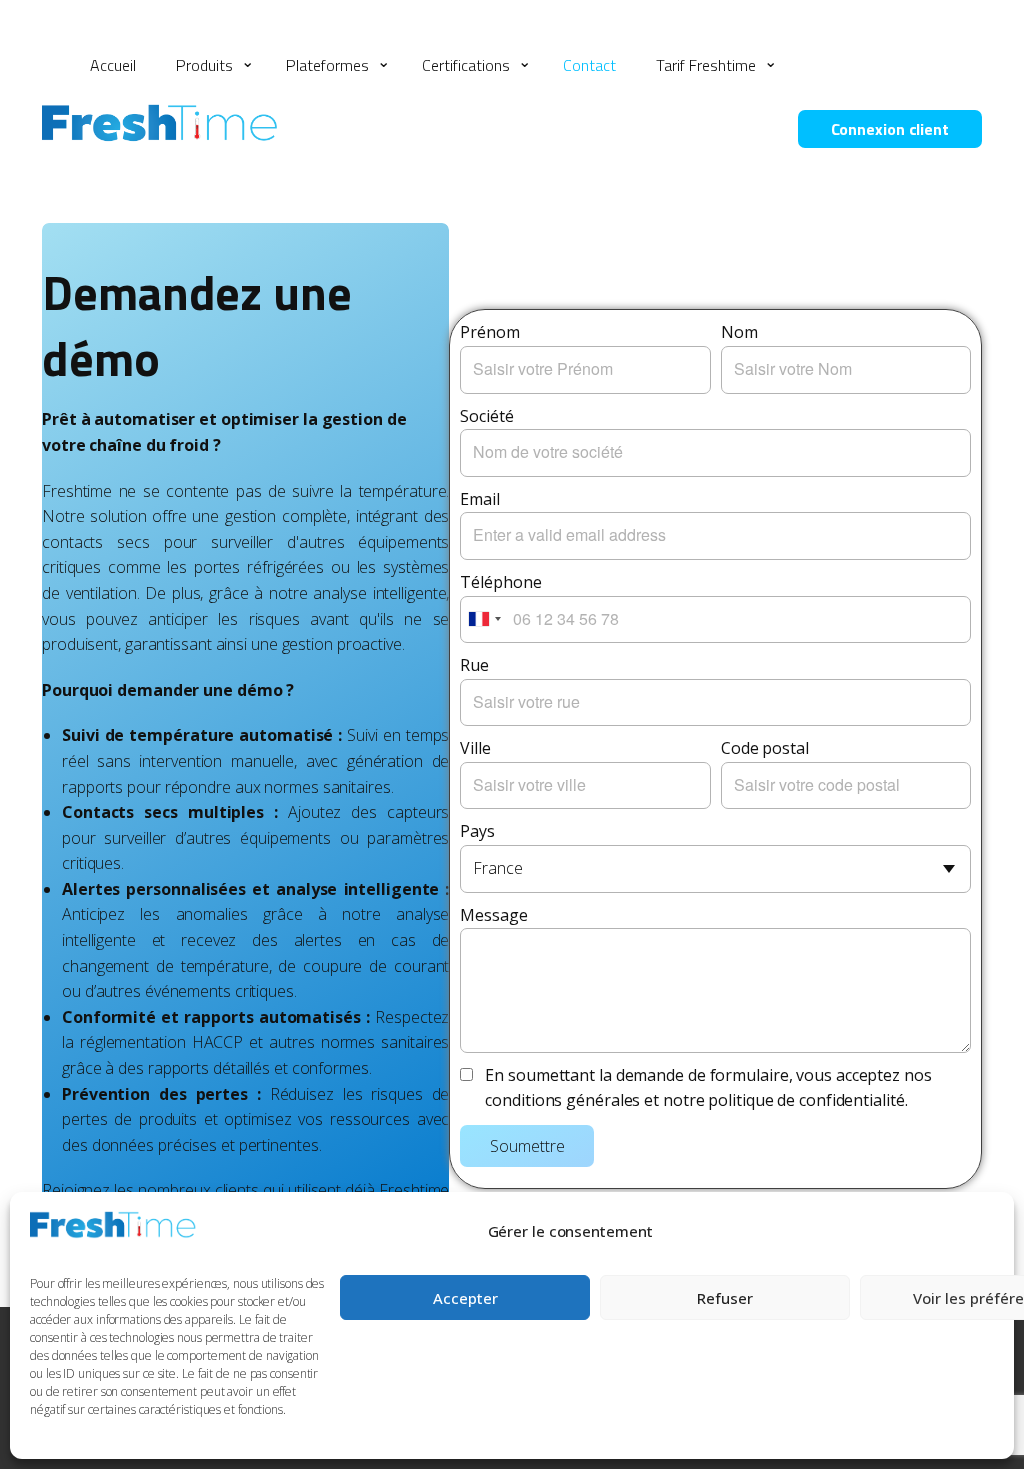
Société (486, 416)
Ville (475, 748)
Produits (204, 65)
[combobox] (484, 620)
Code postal (765, 748)
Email (480, 499)
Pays (477, 831)
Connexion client (890, 129)
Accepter (465, 1298)
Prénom (489, 332)
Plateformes (327, 65)
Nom (739, 332)
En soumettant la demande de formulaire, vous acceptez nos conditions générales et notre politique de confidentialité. (708, 1088)
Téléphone (500, 582)
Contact (589, 65)
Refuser (725, 1298)
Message (493, 915)
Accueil (113, 65)
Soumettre (527, 1146)
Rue (474, 665)
